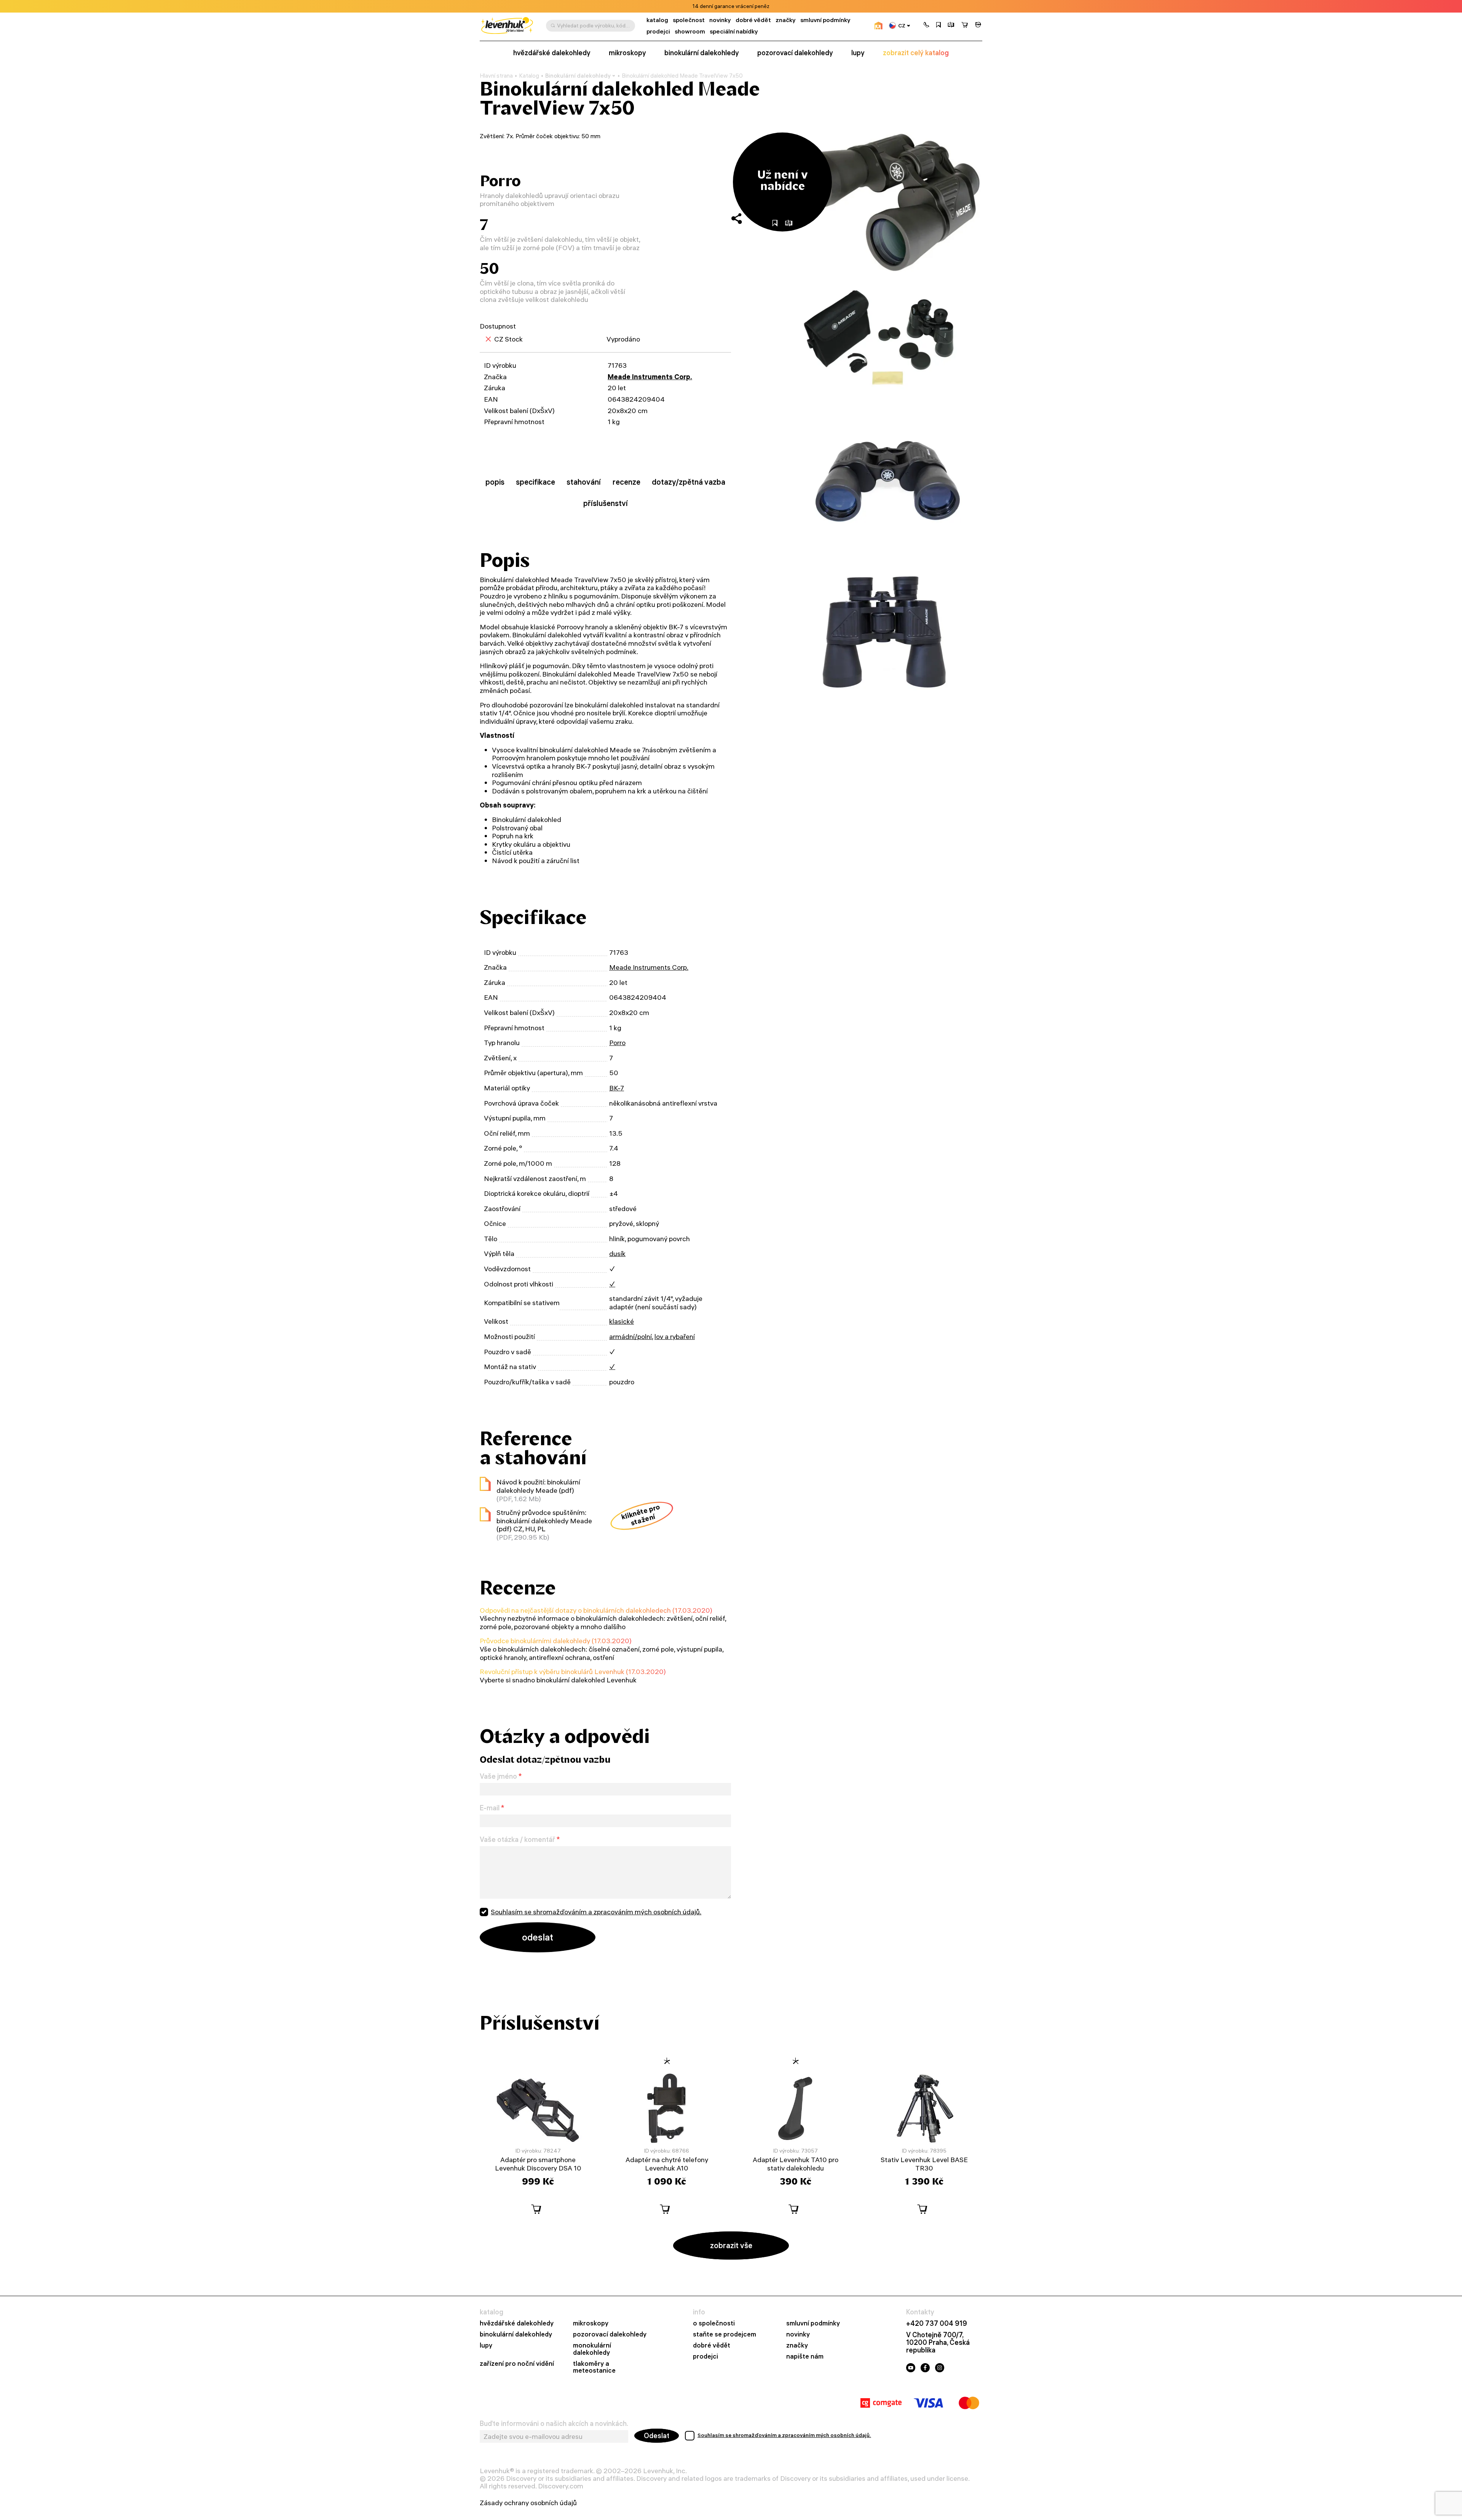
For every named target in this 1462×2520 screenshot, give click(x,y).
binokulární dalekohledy (702, 53)
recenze (626, 482)
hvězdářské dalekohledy (552, 53)
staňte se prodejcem (725, 2334)
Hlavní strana (496, 76)
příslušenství (606, 503)
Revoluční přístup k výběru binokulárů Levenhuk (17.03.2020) (573, 1672)
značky (786, 20)
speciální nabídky (734, 31)
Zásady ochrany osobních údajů (528, 2503)
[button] (926, 26)
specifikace (535, 482)
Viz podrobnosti (752, 6)
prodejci (658, 31)
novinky (720, 20)
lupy (858, 53)
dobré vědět (753, 20)
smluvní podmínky (825, 20)
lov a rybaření (675, 1337)
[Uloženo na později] (938, 26)
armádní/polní (630, 1337)
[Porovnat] (951, 26)
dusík (617, 1254)
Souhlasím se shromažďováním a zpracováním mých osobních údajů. (596, 1912)
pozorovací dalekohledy (795, 53)
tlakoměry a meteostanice (594, 2367)
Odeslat (657, 2436)
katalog (657, 20)
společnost (689, 20)
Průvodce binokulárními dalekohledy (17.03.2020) (556, 1641)
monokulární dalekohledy (592, 2349)
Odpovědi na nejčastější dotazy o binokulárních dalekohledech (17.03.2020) (596, 1610)
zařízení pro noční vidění (517, 2364)
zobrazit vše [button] (731, 2245)
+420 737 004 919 (937, 2324)
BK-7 (617, 1088)
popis (495, 482)
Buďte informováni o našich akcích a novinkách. (554, 2424)
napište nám (805, 2356)
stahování (584, 482)
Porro (617, 1043)
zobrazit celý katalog (916, 53)
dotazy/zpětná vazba (689, 482)
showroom (690, 31)
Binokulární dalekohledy (578, 76)
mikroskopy (627, 53)
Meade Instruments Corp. (650, 377)
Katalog (529, 76)
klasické (622, 1321)
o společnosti (714, 2323)
